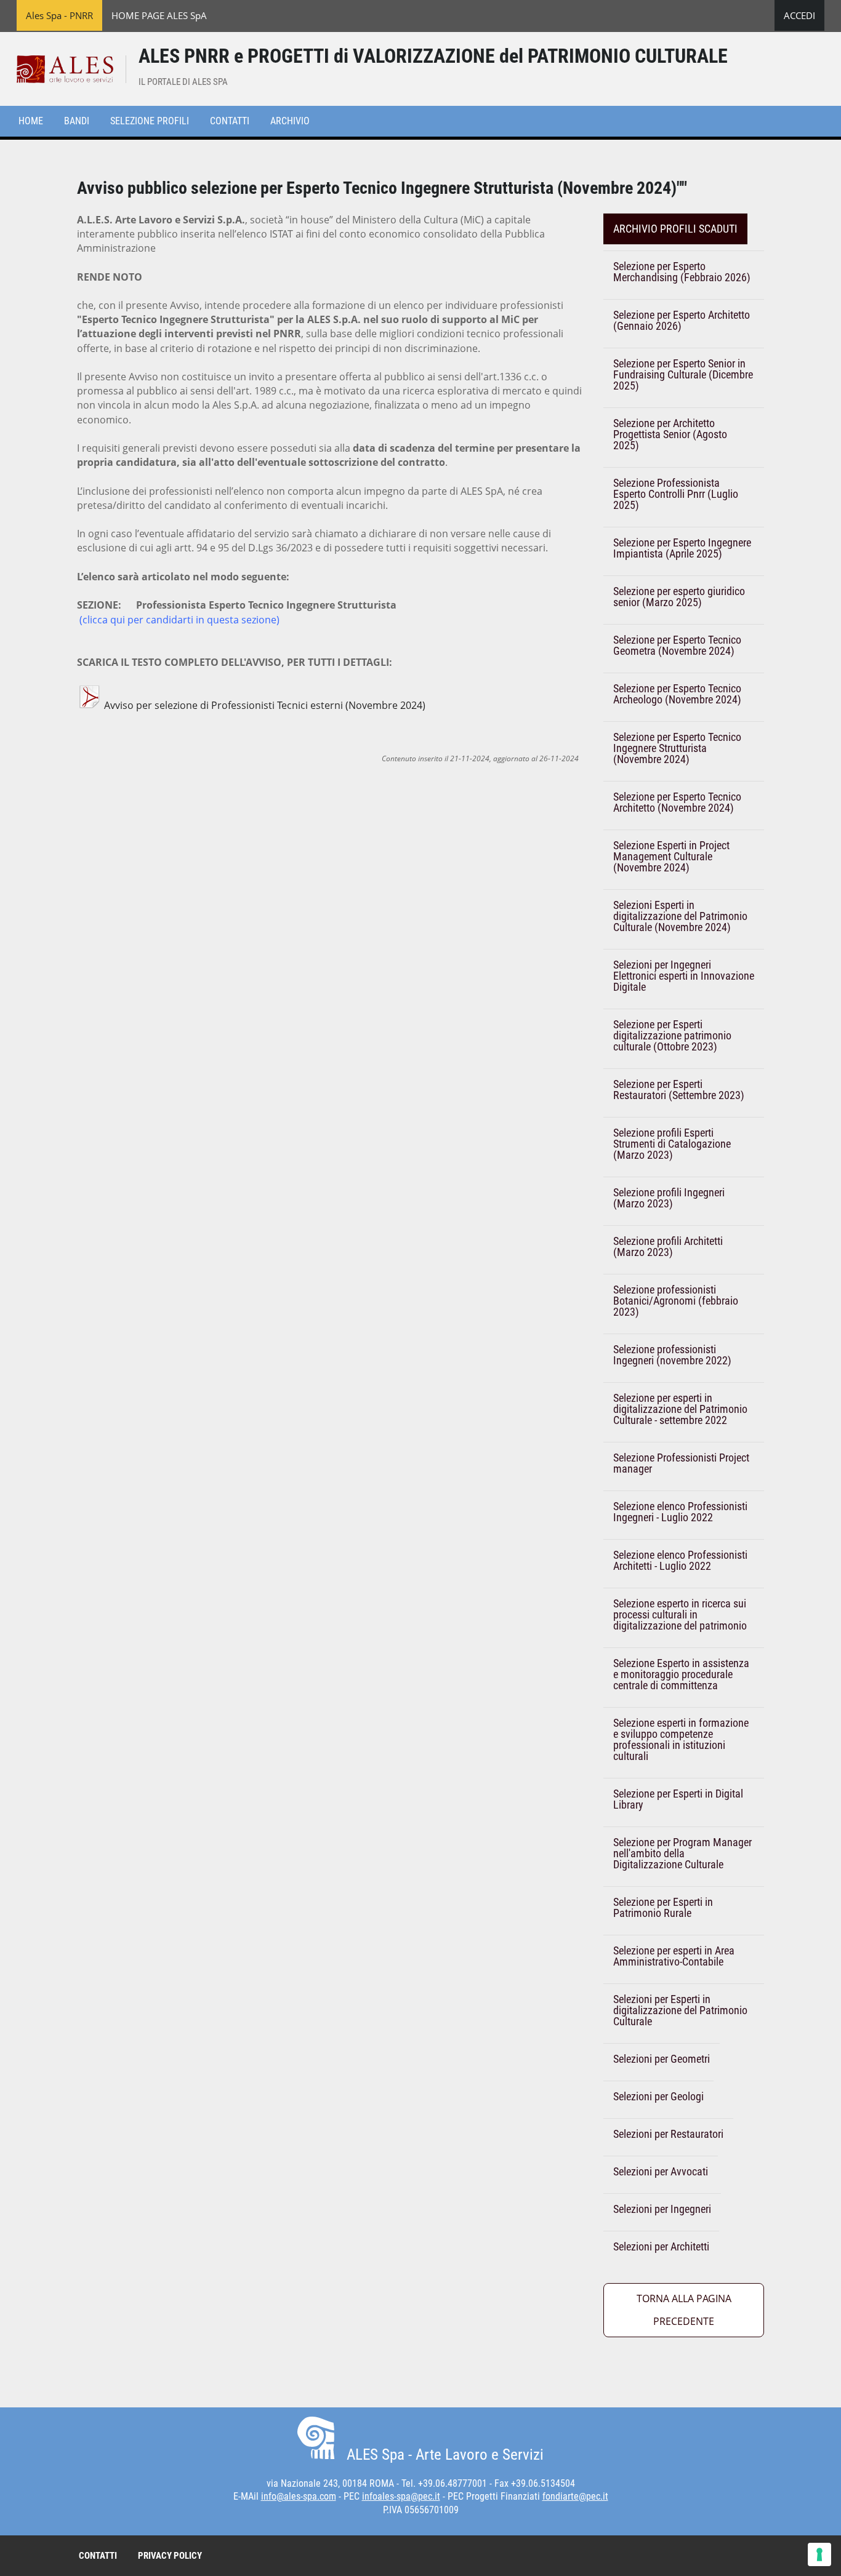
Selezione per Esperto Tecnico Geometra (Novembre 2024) (677, 645)
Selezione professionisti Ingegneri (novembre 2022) (672, 1355)
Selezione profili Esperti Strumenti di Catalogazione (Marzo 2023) (672, 1144)
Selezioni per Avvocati (661, 2171)
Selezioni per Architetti (661, 2246)
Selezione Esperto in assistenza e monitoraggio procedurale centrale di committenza (681, 1674)
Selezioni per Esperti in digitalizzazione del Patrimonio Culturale (680, 2010)
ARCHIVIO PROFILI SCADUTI (675, 229)
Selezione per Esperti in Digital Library (678, 1799)
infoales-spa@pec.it (401, 2496)
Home (31, 121)
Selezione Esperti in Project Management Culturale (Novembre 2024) (671, 856)
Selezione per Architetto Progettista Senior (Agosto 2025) (670, 434)
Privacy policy (170, 2556)
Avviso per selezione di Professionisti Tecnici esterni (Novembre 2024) (264, 705)
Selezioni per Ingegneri (662, 2209)
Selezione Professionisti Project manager (681, 1463)
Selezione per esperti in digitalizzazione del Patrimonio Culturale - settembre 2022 (680, 1409)
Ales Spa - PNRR (59, 15)
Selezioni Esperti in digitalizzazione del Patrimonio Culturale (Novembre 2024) (680, 916)
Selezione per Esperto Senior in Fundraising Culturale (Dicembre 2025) (683, 374)
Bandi (77, 121)
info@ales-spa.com (299, 2496)
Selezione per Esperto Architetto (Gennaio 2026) (682, 320)
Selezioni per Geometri (662, 2059)
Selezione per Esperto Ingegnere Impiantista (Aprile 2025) (682, 548)
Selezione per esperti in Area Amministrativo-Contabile (674, 1956)
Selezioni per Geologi (658, 2096)
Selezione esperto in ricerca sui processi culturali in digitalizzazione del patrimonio (680, 1614)
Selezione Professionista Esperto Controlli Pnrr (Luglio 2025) (676, 494)
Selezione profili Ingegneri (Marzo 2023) (669, 1198)
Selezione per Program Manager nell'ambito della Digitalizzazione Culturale (682, 1853)
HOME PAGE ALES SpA (159, 15)
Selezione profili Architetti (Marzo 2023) (668, 1246)
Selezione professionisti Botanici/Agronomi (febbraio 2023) (676, 1301)
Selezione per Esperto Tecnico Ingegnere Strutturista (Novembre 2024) (677, 748)
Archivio (290, 121)
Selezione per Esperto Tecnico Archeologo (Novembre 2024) (677, 694)
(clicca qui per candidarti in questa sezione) (179, 620)
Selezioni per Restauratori (668, 2134)
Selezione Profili (150, 121)
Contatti (230, 121)
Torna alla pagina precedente (684, 2310)
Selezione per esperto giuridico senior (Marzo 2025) (679, 597)
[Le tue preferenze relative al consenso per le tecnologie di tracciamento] (819, 2554)
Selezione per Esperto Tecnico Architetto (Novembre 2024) (677, 802)
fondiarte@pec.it (575, 2496)
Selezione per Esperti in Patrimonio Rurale (663, 1907)
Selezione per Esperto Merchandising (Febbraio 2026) (682, 272)
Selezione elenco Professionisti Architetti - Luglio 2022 (680, 1560)
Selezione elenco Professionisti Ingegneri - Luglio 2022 (680, 1512)
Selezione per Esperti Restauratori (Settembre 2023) (679, 1090)
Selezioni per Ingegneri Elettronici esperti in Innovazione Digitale (684, 976)
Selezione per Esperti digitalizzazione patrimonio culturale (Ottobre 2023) (672, 1035)
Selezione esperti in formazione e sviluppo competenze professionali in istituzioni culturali (681, 1739)
